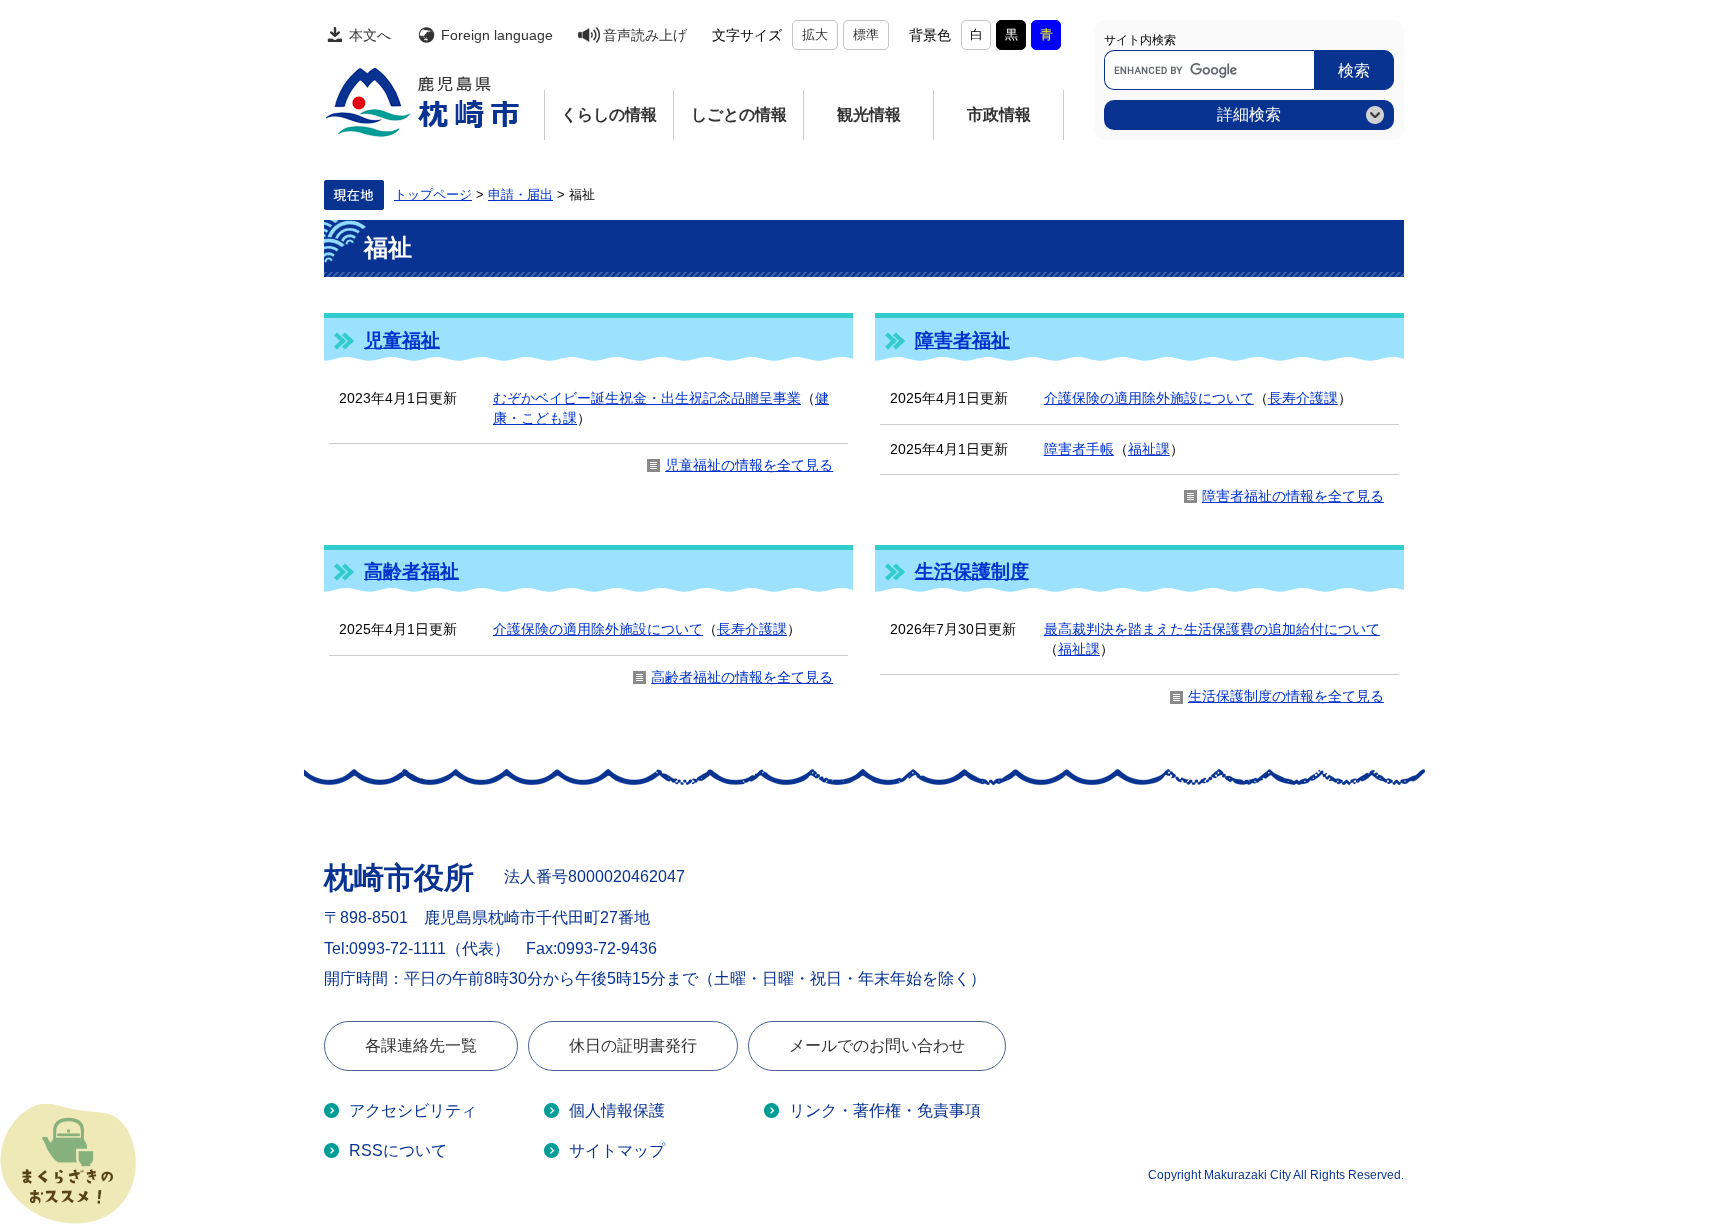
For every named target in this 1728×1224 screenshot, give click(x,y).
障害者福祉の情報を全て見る (1293, 496)
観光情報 (869, 114)
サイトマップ (617, 1150)
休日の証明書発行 (633, 1045)
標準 (866, 34)
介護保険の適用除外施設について (1149, 398)
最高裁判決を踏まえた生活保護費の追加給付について (1212, 629)
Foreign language (497, 35)
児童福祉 (402, 340)
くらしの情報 (609, 114)
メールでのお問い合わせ (877, 1045)
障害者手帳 (1079, 449)
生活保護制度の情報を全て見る (1286, 696)
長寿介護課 (1303, 398)
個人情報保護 (617, 1110)
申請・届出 (520, 195)
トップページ (433, 195)
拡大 (815, 34)
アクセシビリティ (413, 1110)
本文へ (370, 35)
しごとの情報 (739, 114)
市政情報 (999, 114)
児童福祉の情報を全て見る (749, 465)
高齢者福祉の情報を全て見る (742, 677)
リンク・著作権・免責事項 (885, 1110)
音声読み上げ (645, 35)
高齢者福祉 (411, 571)
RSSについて (398, 1150)
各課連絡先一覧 (421, 1045)
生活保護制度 (972, 571)
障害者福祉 (962, 340)
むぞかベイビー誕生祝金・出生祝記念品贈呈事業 (647, 398)
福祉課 (1149, 449)
